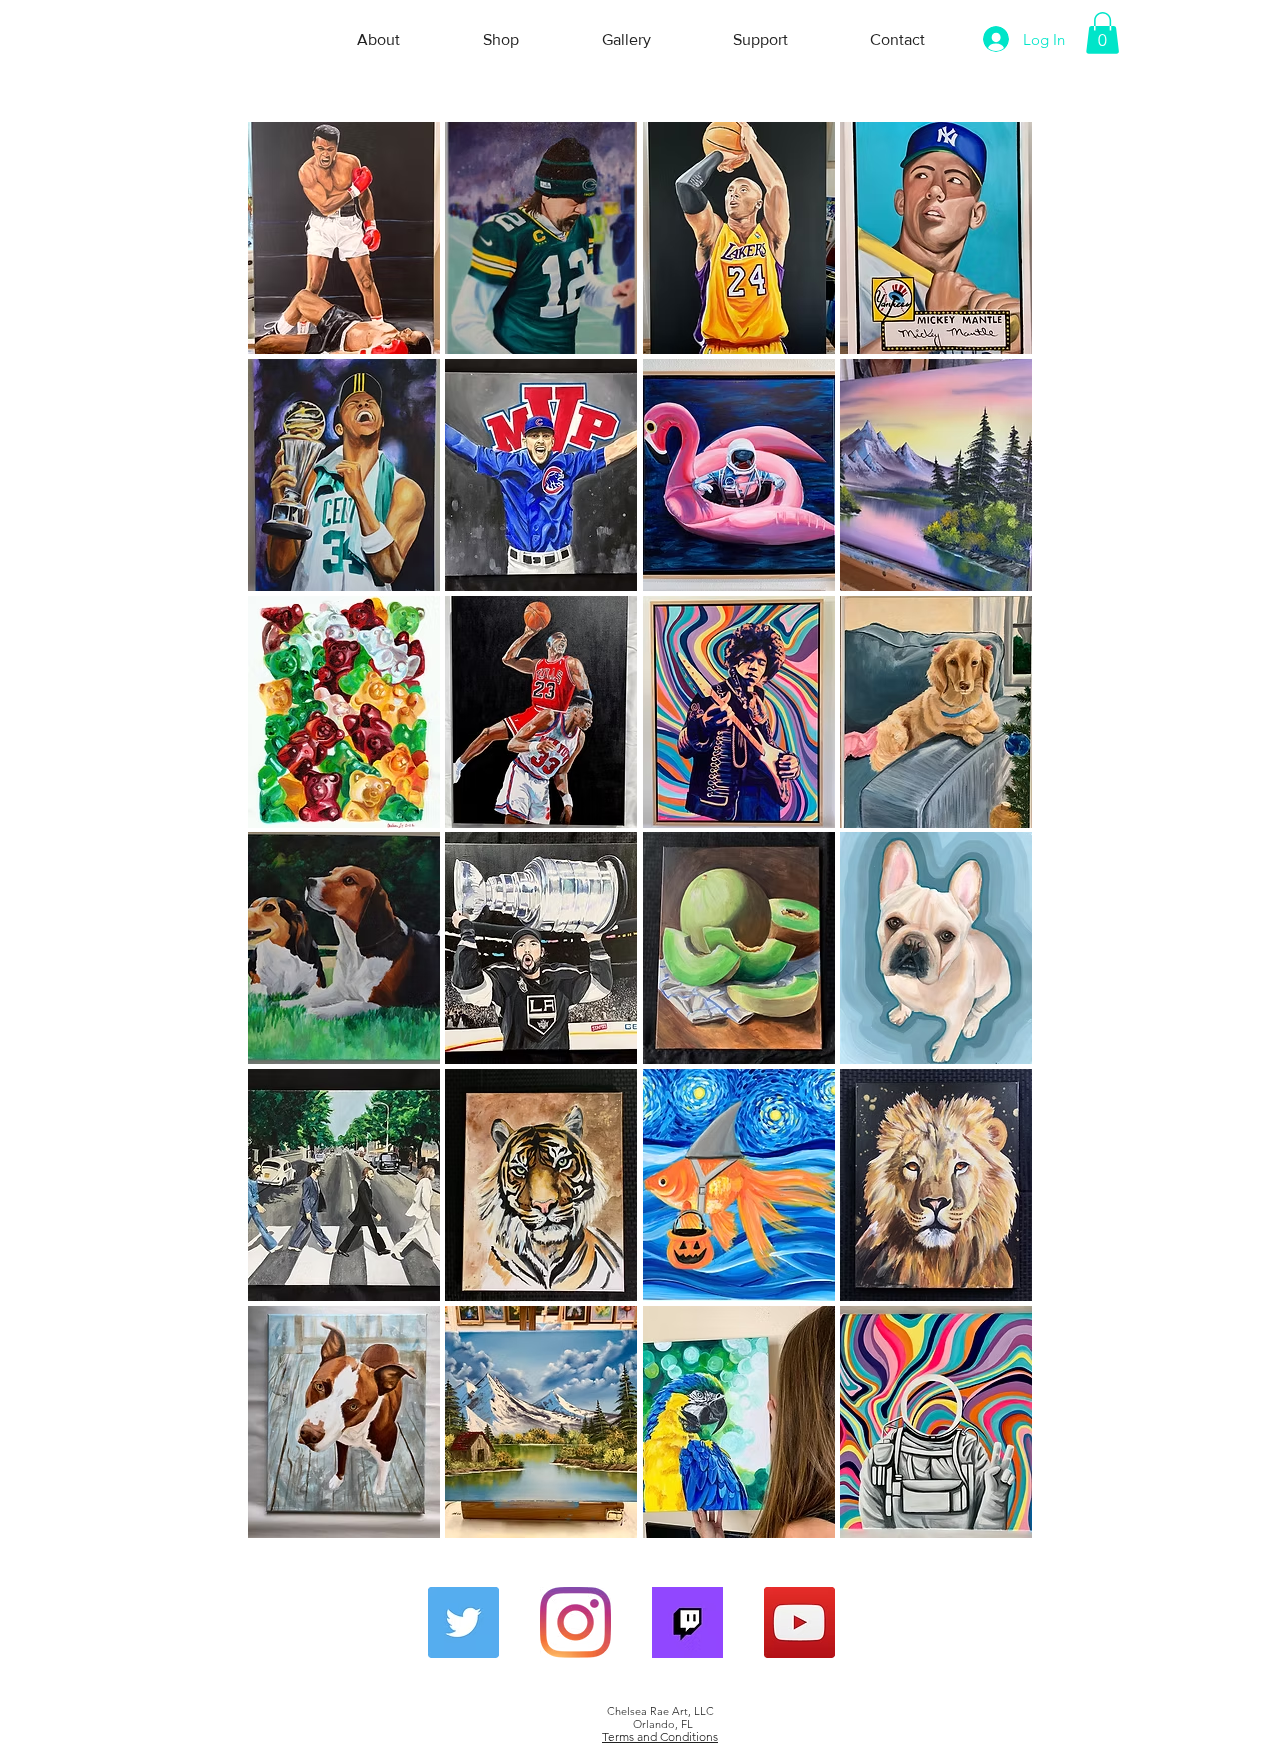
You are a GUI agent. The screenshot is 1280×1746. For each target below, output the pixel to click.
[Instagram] (575, 1622)
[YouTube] (799, 1622)
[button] (1102, 33)
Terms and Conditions (660, 1736)
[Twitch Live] (687, 1622)
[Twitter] (463, 1622)
